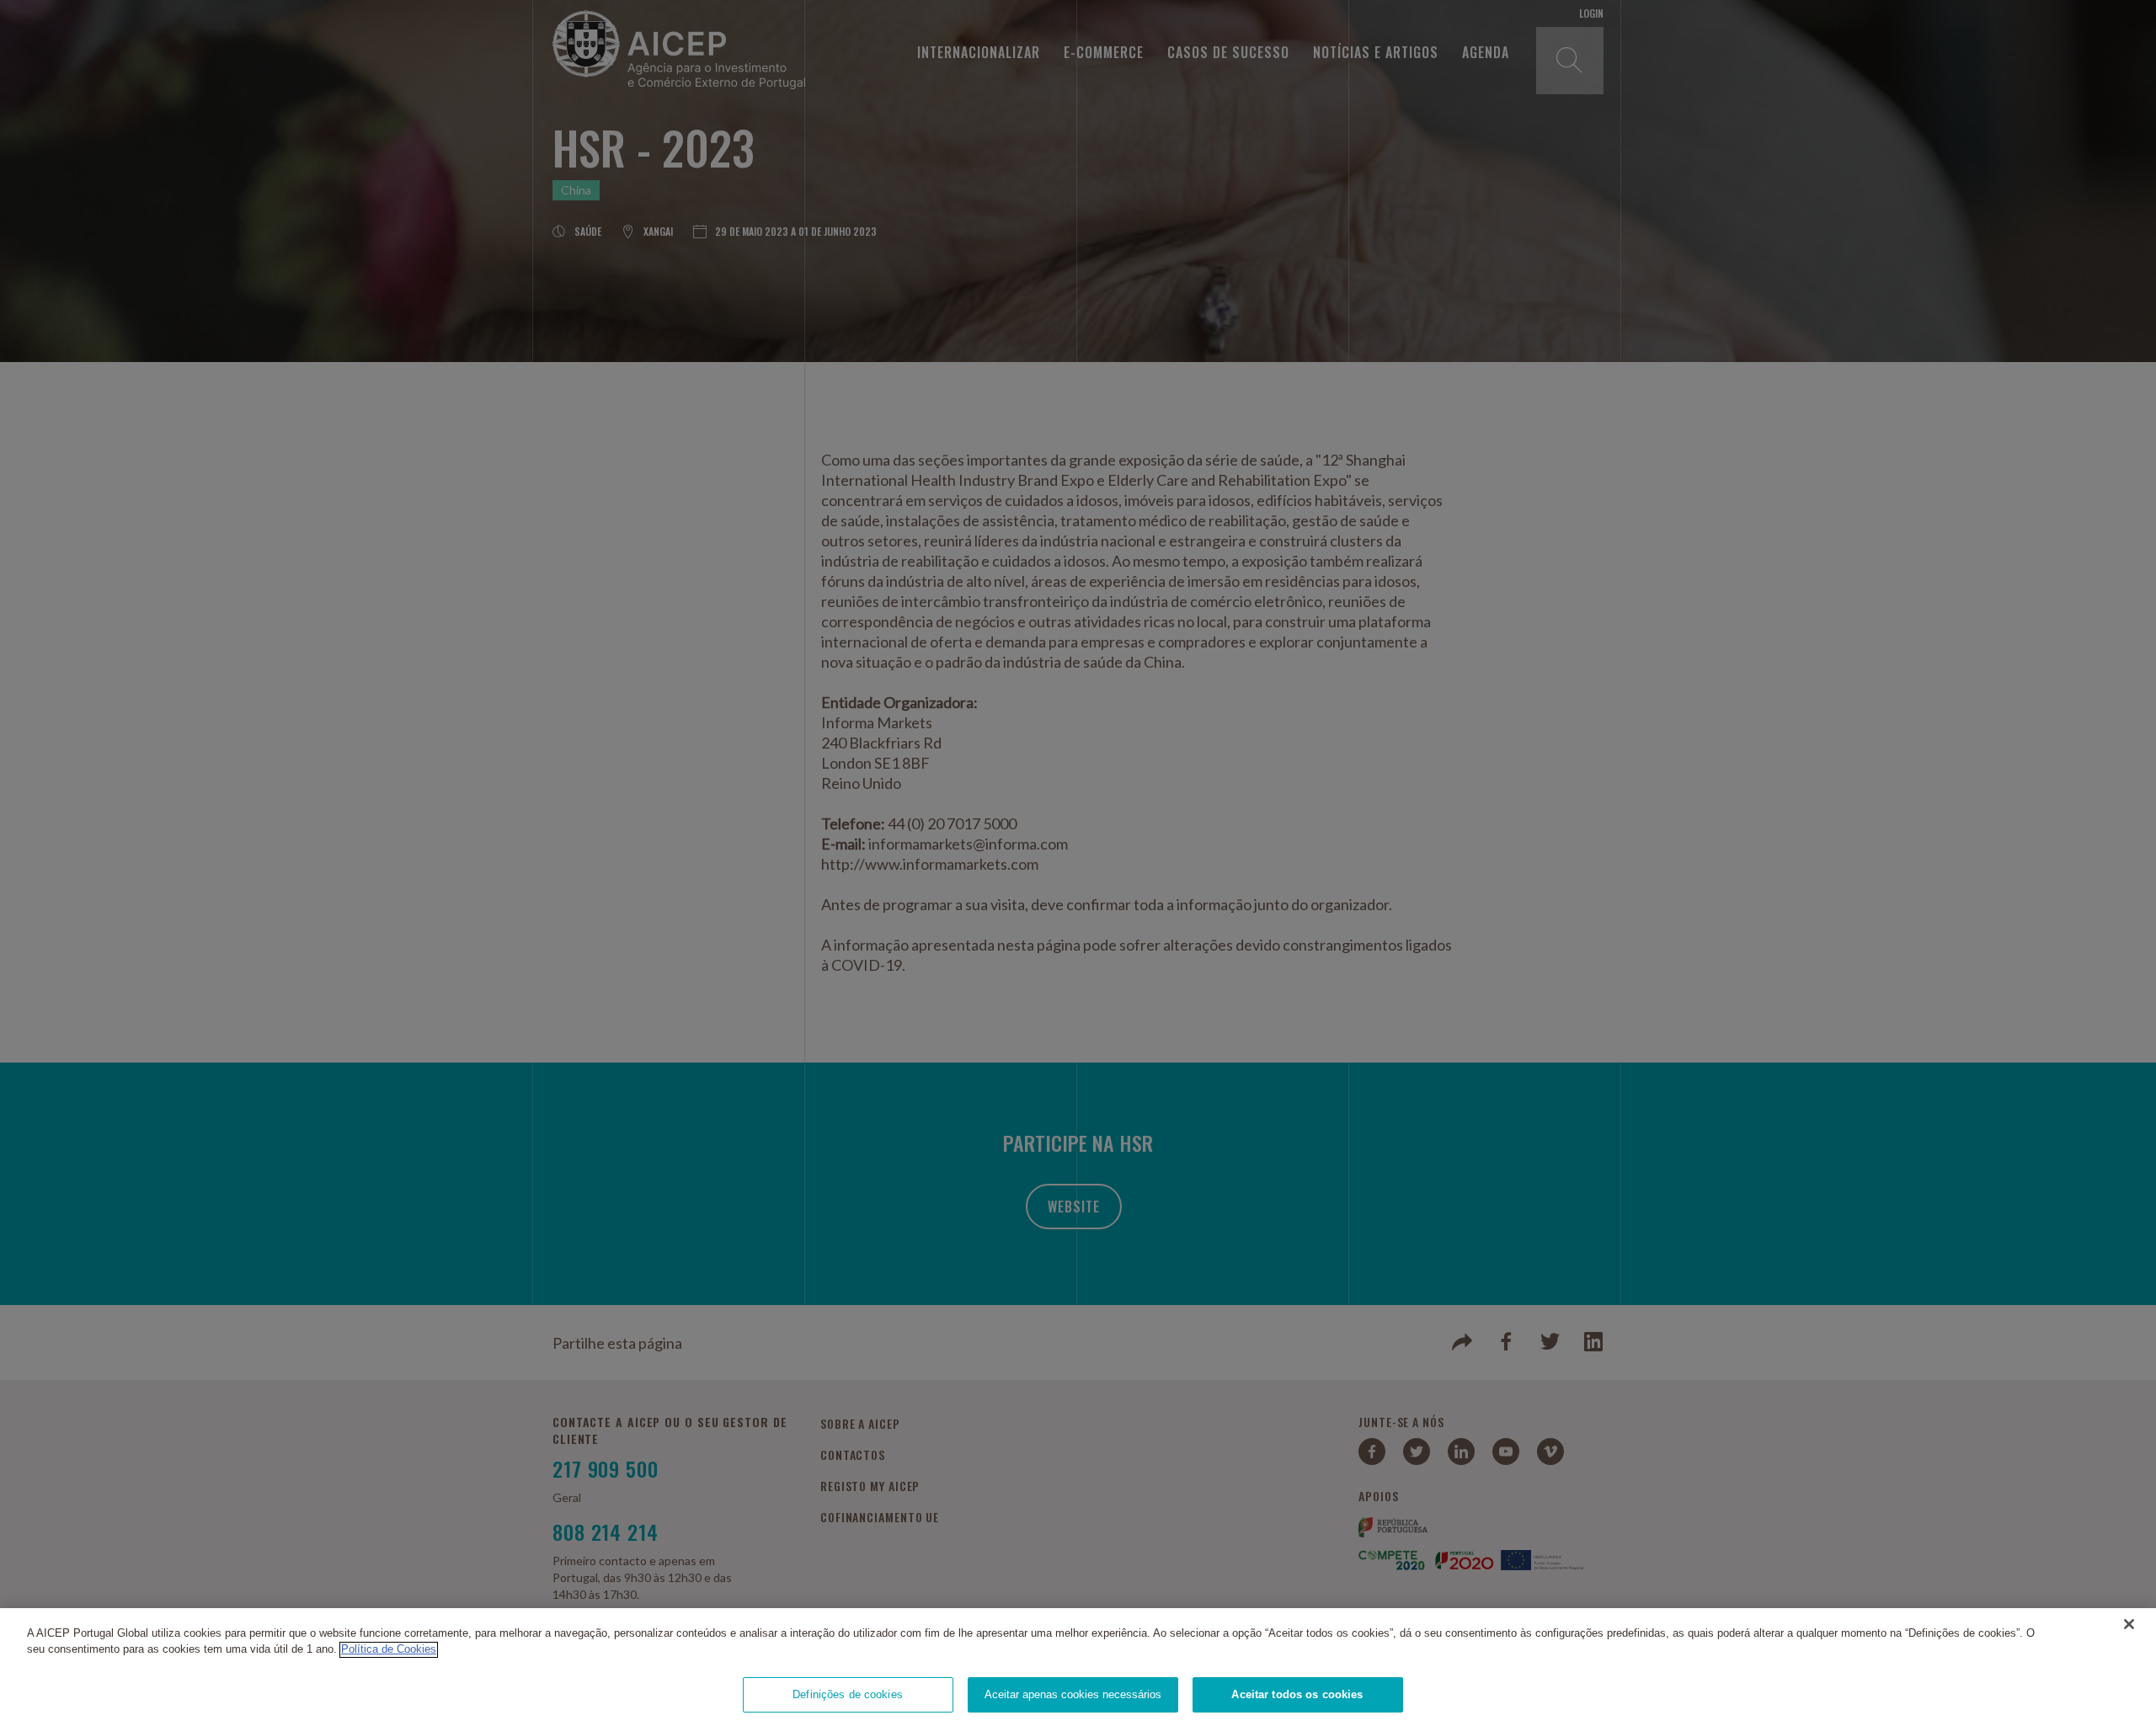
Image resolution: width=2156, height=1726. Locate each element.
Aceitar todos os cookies (1297, 1694)
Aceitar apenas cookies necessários (1073, 1694)
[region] (1078, 1667)
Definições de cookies (848, 1694)
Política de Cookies (389, 1650)
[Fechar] (2129, 1624)
